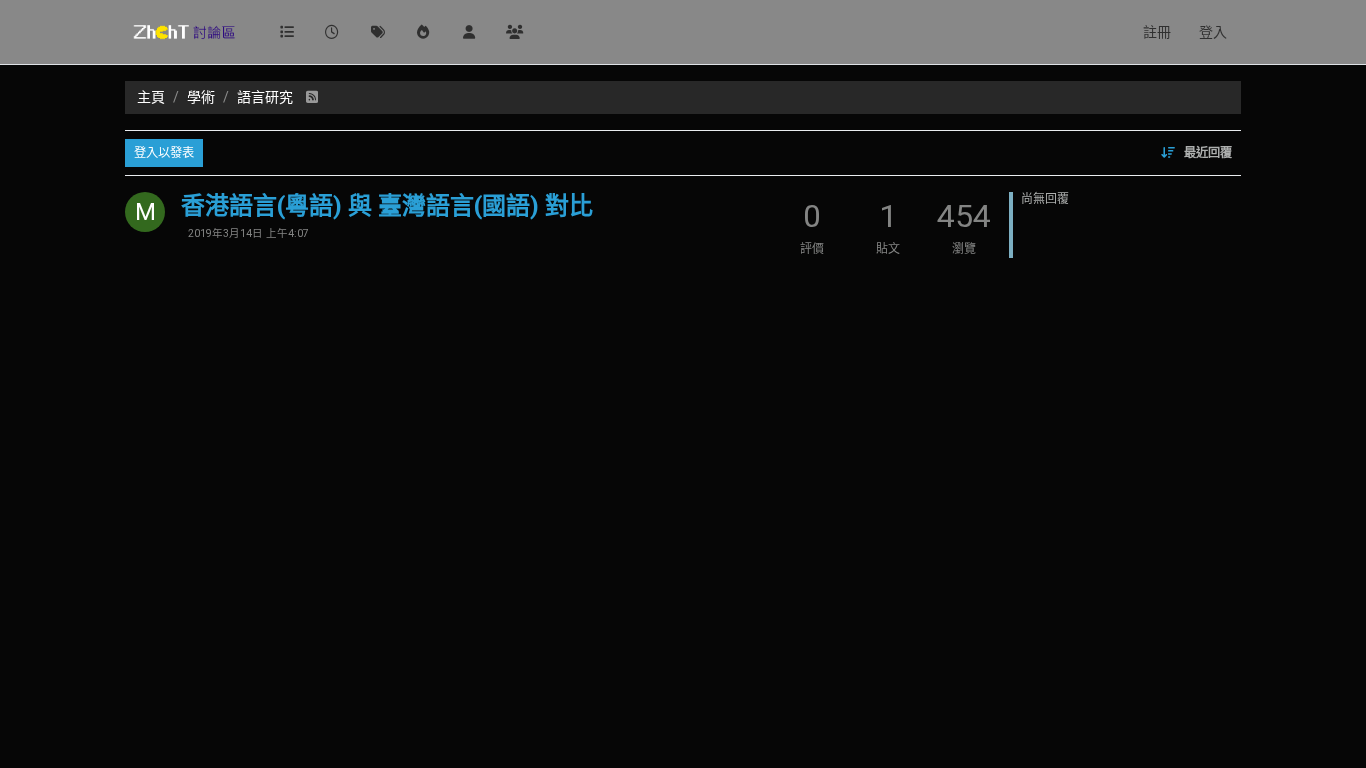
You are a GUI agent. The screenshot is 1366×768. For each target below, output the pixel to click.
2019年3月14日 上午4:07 (248, 233)
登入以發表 (164, 153)
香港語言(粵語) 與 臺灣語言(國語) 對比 (387, 206)
